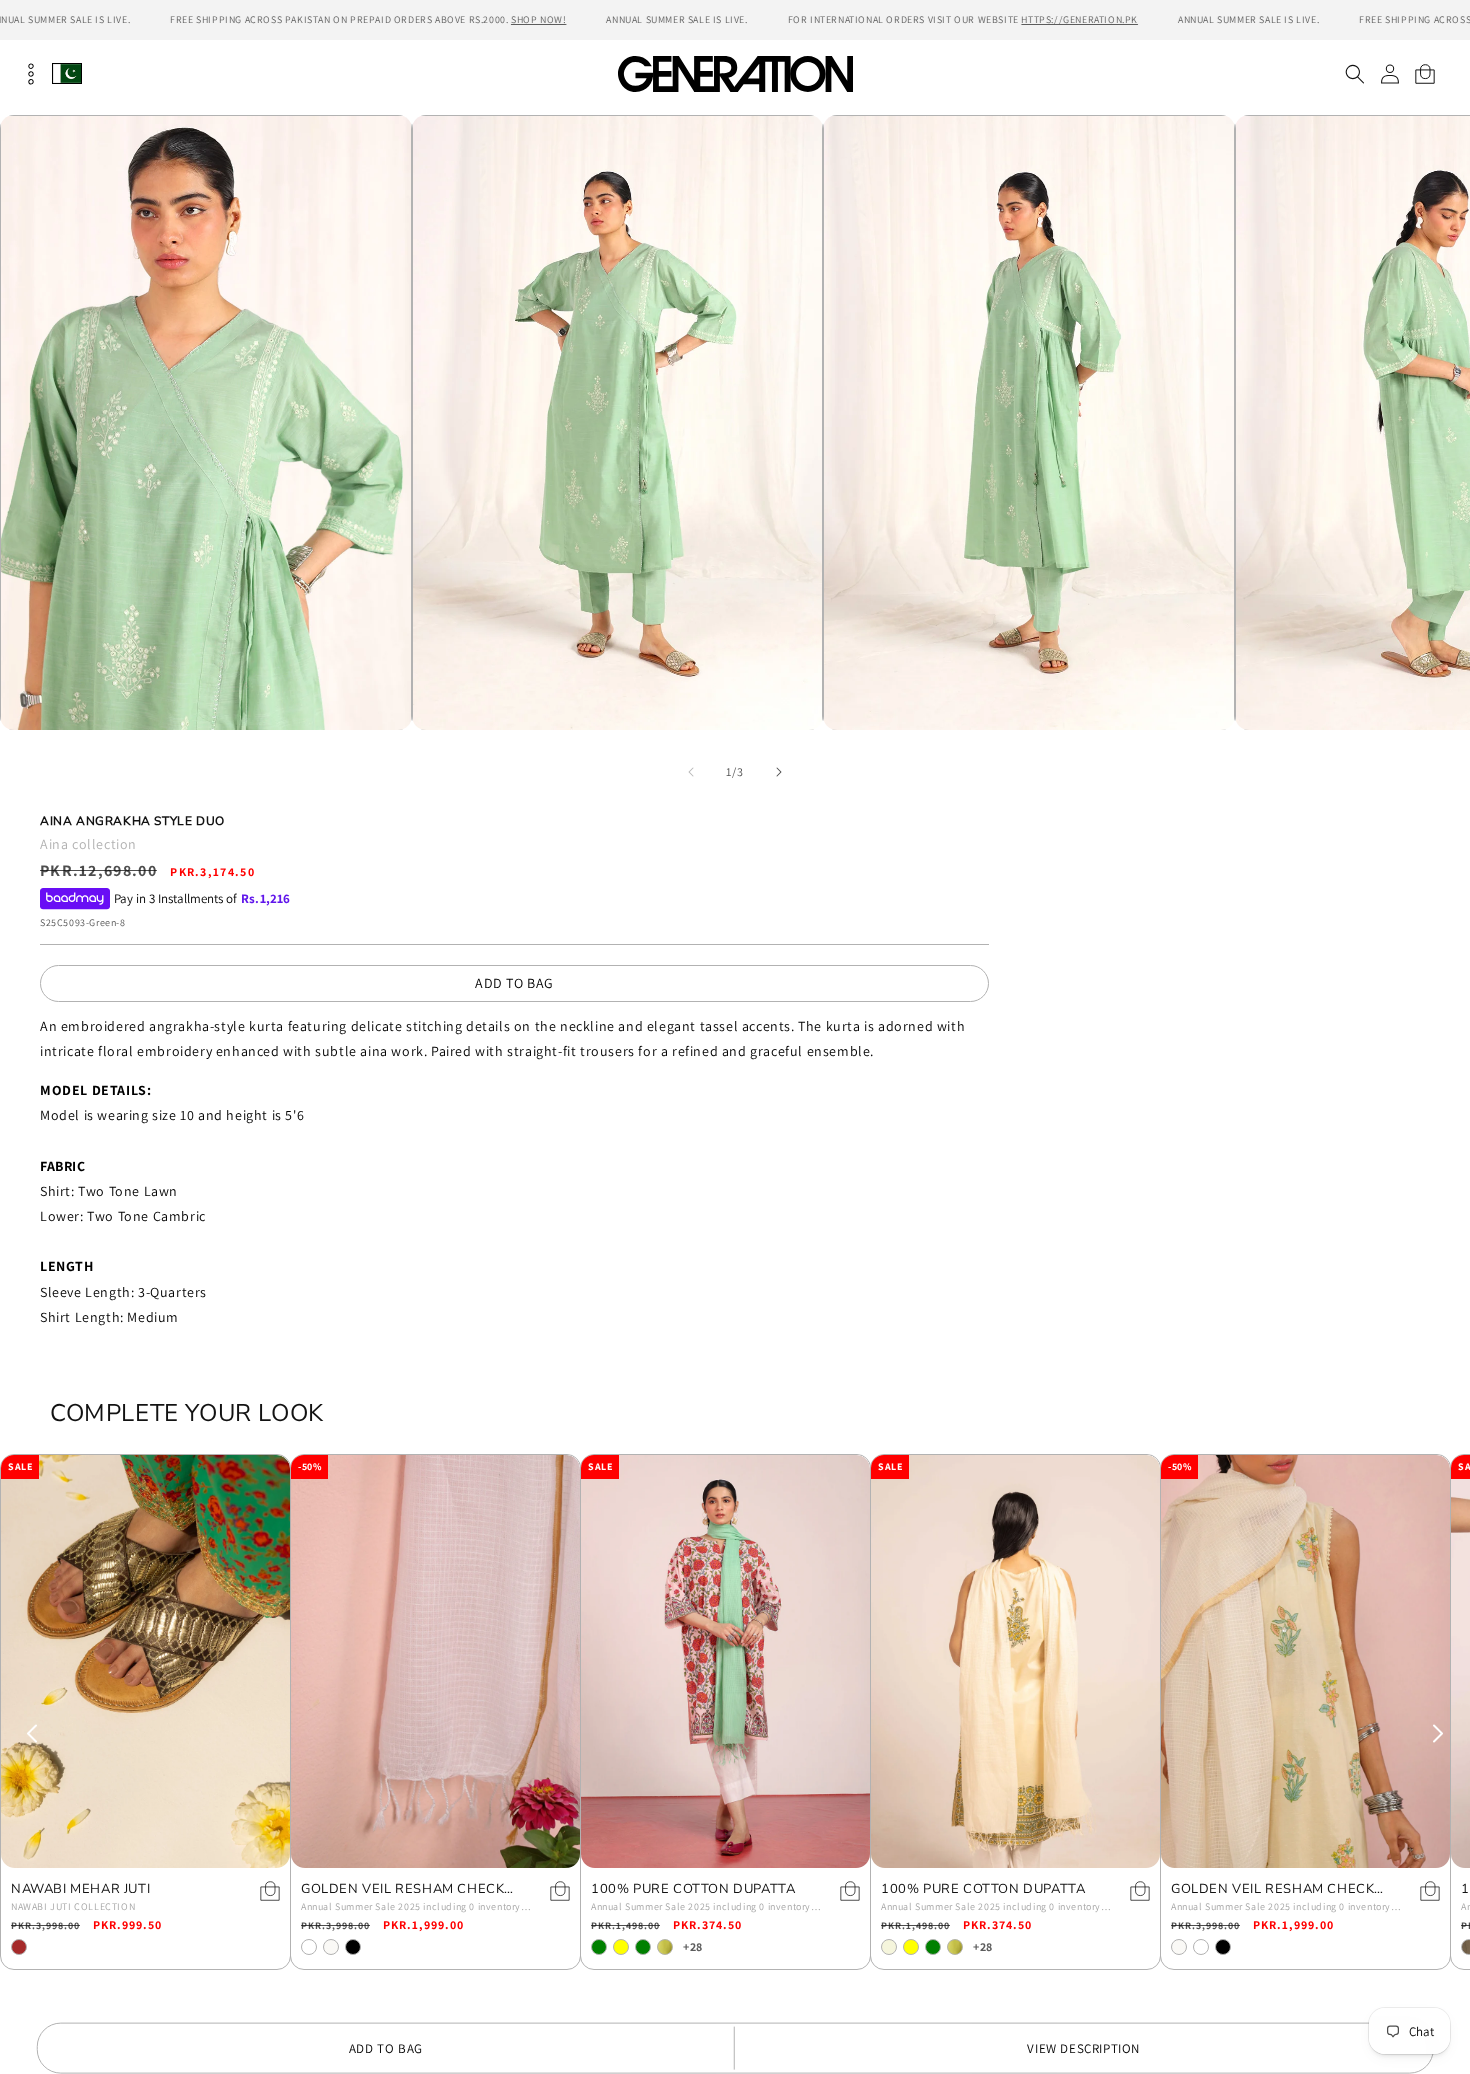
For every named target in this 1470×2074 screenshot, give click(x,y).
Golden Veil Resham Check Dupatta (402, 1889)
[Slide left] (691, 772)
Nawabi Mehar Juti (80, 1889)
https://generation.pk (1079, 19)
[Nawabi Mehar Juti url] (145, 1661)
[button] (1354, 74)
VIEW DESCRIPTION (1083, 2048)
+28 (693, 1946)
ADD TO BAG (514, 983)
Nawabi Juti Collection (73, 1906)
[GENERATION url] (735, 73)
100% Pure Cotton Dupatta (693, 1889)
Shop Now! (538, 19)
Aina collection (88, 844)
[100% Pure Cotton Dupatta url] (725, 1661)
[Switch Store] (67, 73)
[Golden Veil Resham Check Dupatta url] (435, 1661)
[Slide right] (779, 772)
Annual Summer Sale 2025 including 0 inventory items (411, 1908)
